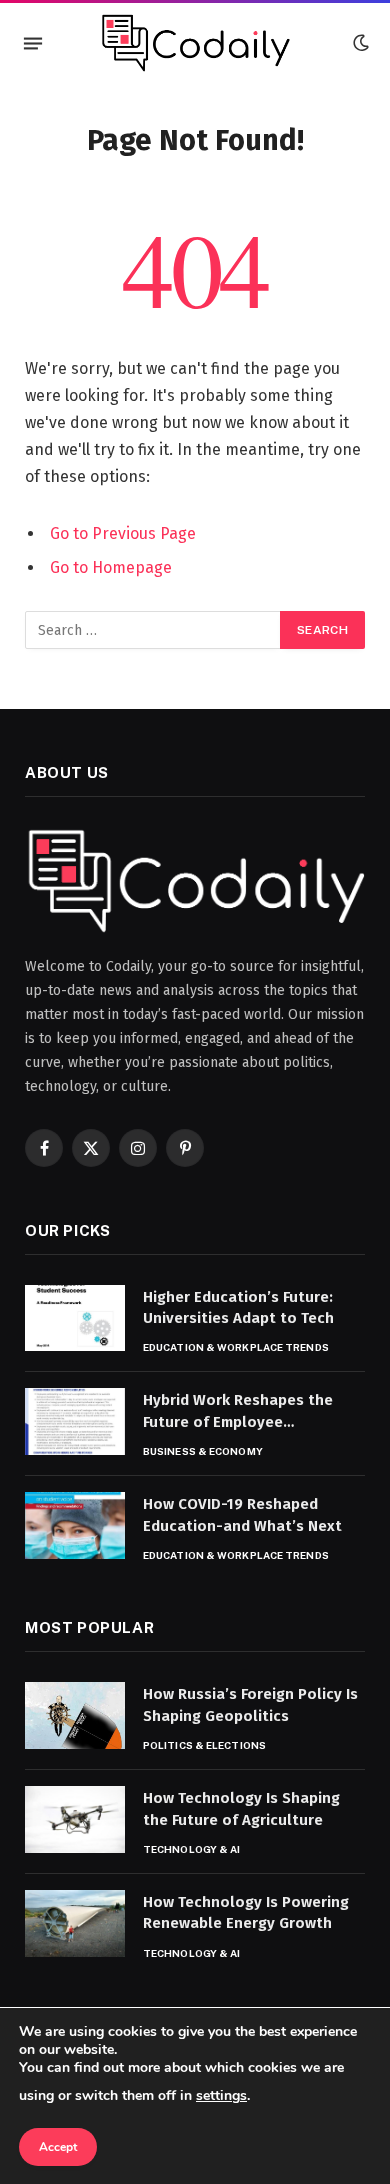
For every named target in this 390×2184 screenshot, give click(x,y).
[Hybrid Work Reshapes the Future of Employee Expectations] (75, 1421)
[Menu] (33, 43)
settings (221, 2095)
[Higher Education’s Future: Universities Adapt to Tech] (75, 1318)
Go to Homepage (111, 567)
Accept (58, 2147)
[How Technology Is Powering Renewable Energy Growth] (75, 1923)
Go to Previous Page (123, 533)
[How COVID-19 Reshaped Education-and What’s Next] (75, 1525)
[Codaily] (195, 43)
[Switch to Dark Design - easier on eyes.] (359, 43)
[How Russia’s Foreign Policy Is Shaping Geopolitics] (75, 1715)
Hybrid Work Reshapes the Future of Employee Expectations (238, 1421)
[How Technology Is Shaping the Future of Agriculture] (75, 1819)
